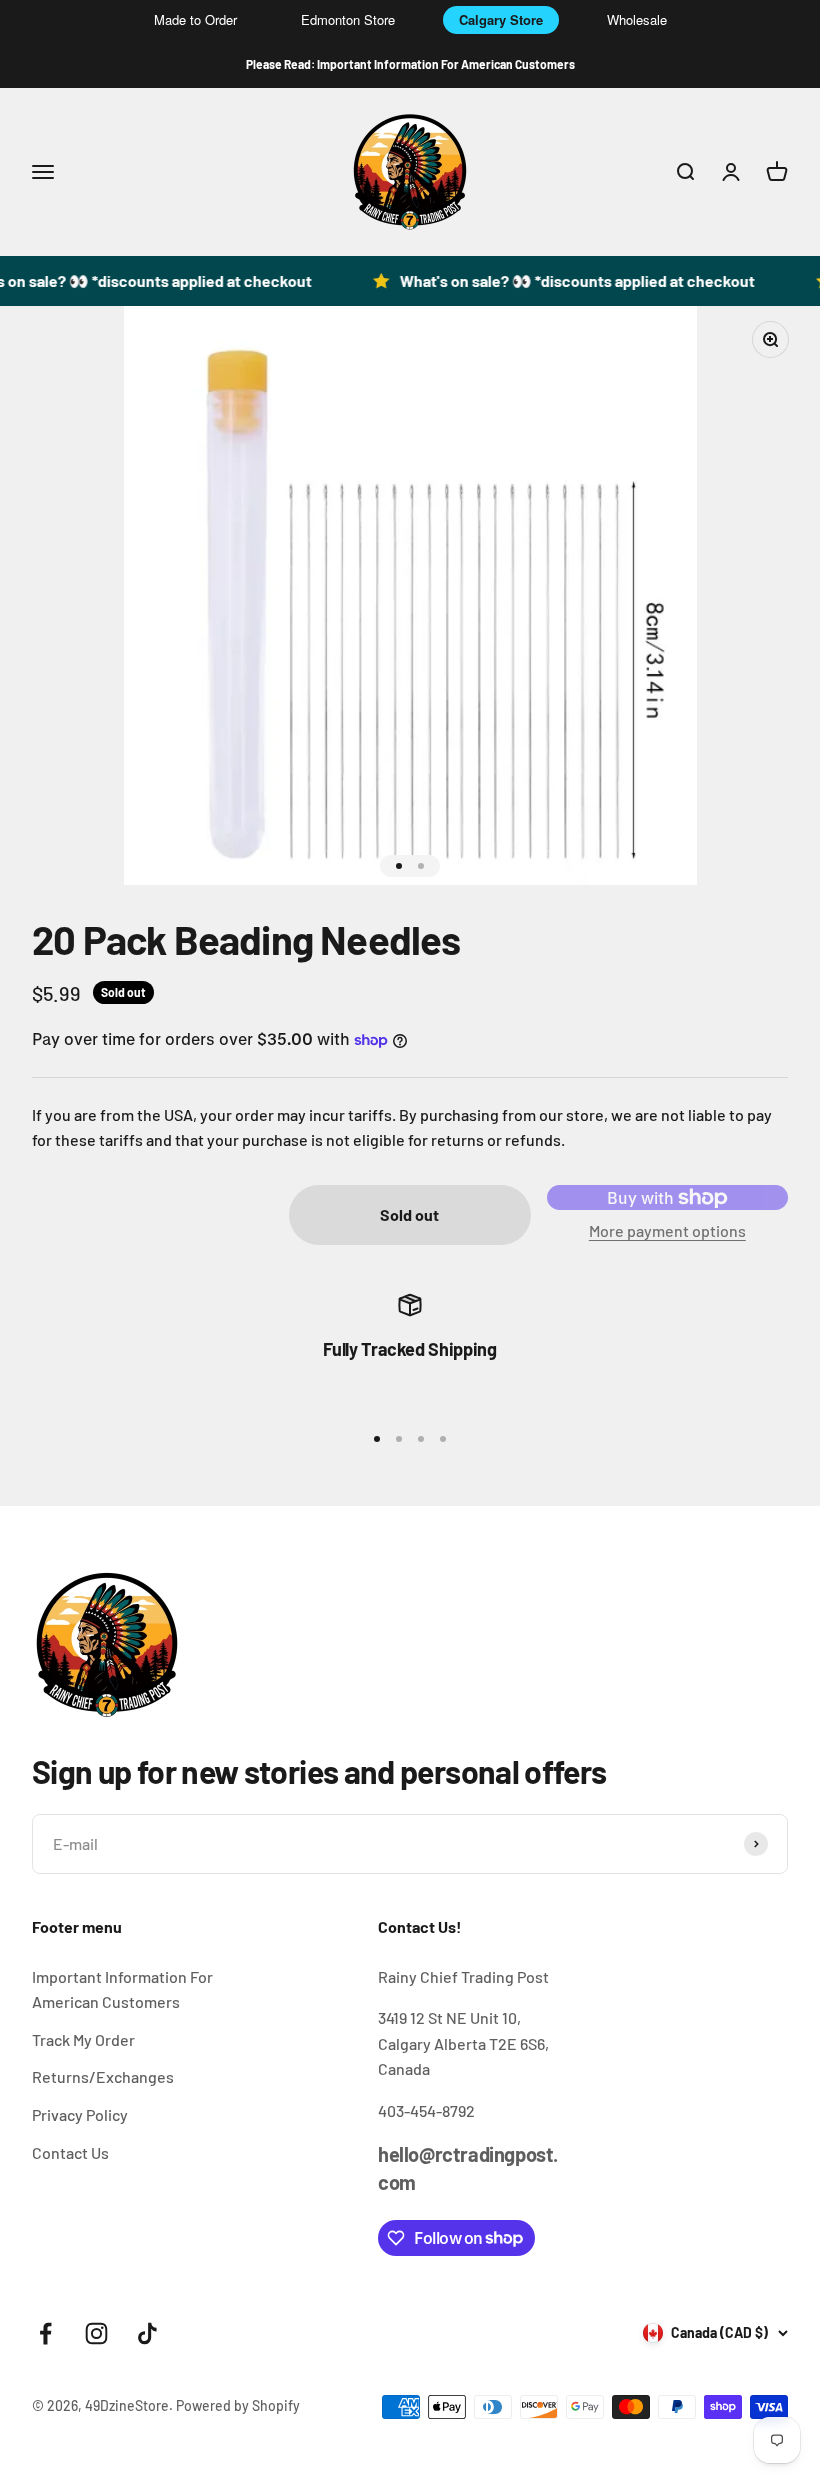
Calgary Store (501, 19)
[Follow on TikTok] (147, 2333)
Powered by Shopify (238, 2405)
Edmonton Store (348, 19)
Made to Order (195, 19)
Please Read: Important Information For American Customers (410, 64)
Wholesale (637, 19)
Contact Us (70, 2152)
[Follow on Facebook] (45, 2333)
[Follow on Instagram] (96, 2333)
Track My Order (83, 2039)
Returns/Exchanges (103, 2076)
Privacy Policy (80, 2114)
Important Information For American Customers (122, 1989)
